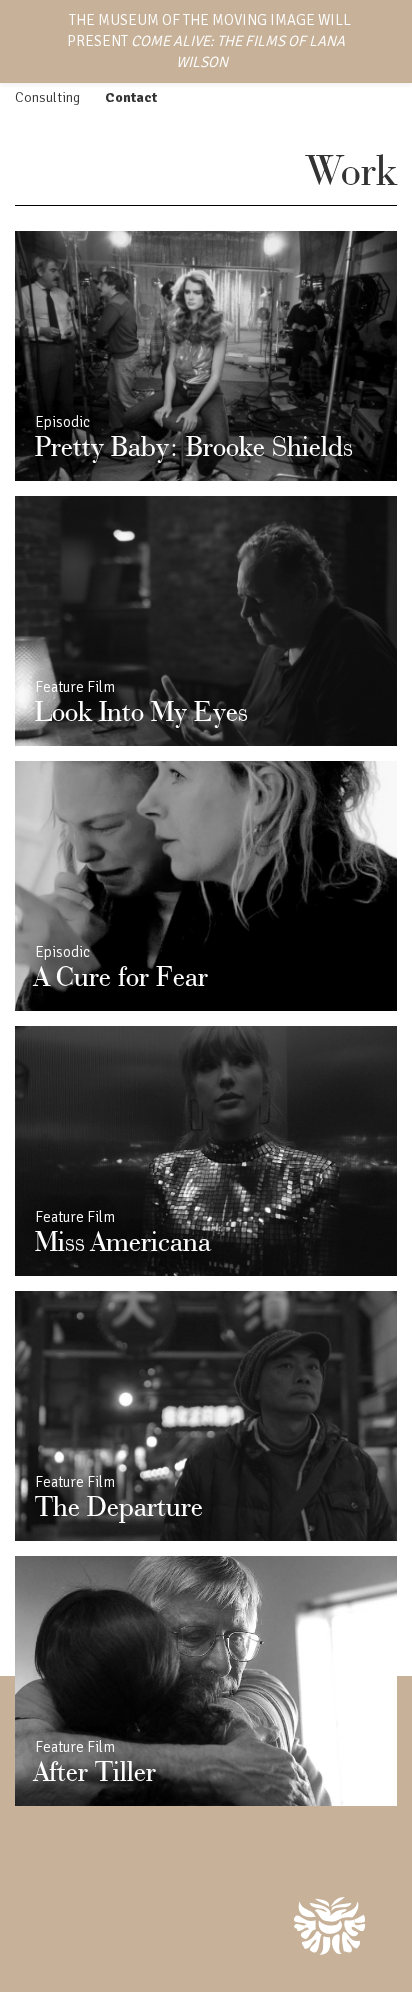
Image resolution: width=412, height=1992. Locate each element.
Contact (131, 97)
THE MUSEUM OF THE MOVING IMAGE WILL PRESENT (209, 41)
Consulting (47, 97)
